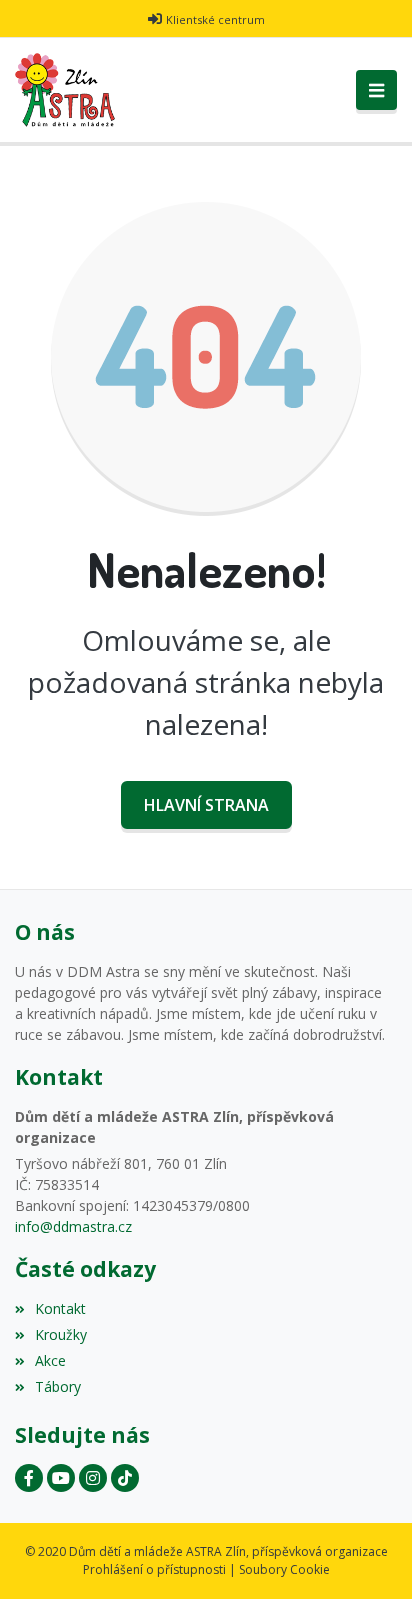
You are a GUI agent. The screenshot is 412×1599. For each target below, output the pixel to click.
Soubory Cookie (284, 1569)
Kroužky (61, 1334)
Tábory (58, 1386)
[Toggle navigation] (376, 90)
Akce (50, 1360)
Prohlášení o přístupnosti (154, 1569)
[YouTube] (61, 1478)
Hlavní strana (206, 805)
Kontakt (60, 1308)
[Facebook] (29, 1478)
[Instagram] (93, 1478)
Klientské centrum (215, 19)
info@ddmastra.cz (73, 1226)
